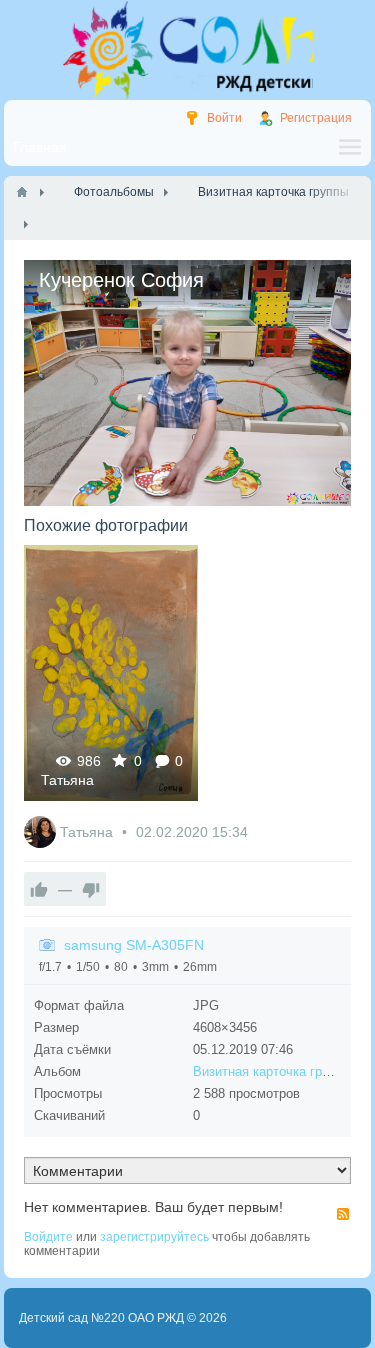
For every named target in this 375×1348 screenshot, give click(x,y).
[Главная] (22, 192)
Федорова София (110, 672)
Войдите (48, 1237)
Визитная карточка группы (272, 1071)
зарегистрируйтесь (154, 1237)
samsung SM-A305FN (134, 945)
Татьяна (67, 780)
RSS (343, 1214)
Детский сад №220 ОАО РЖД (101, 1318)
